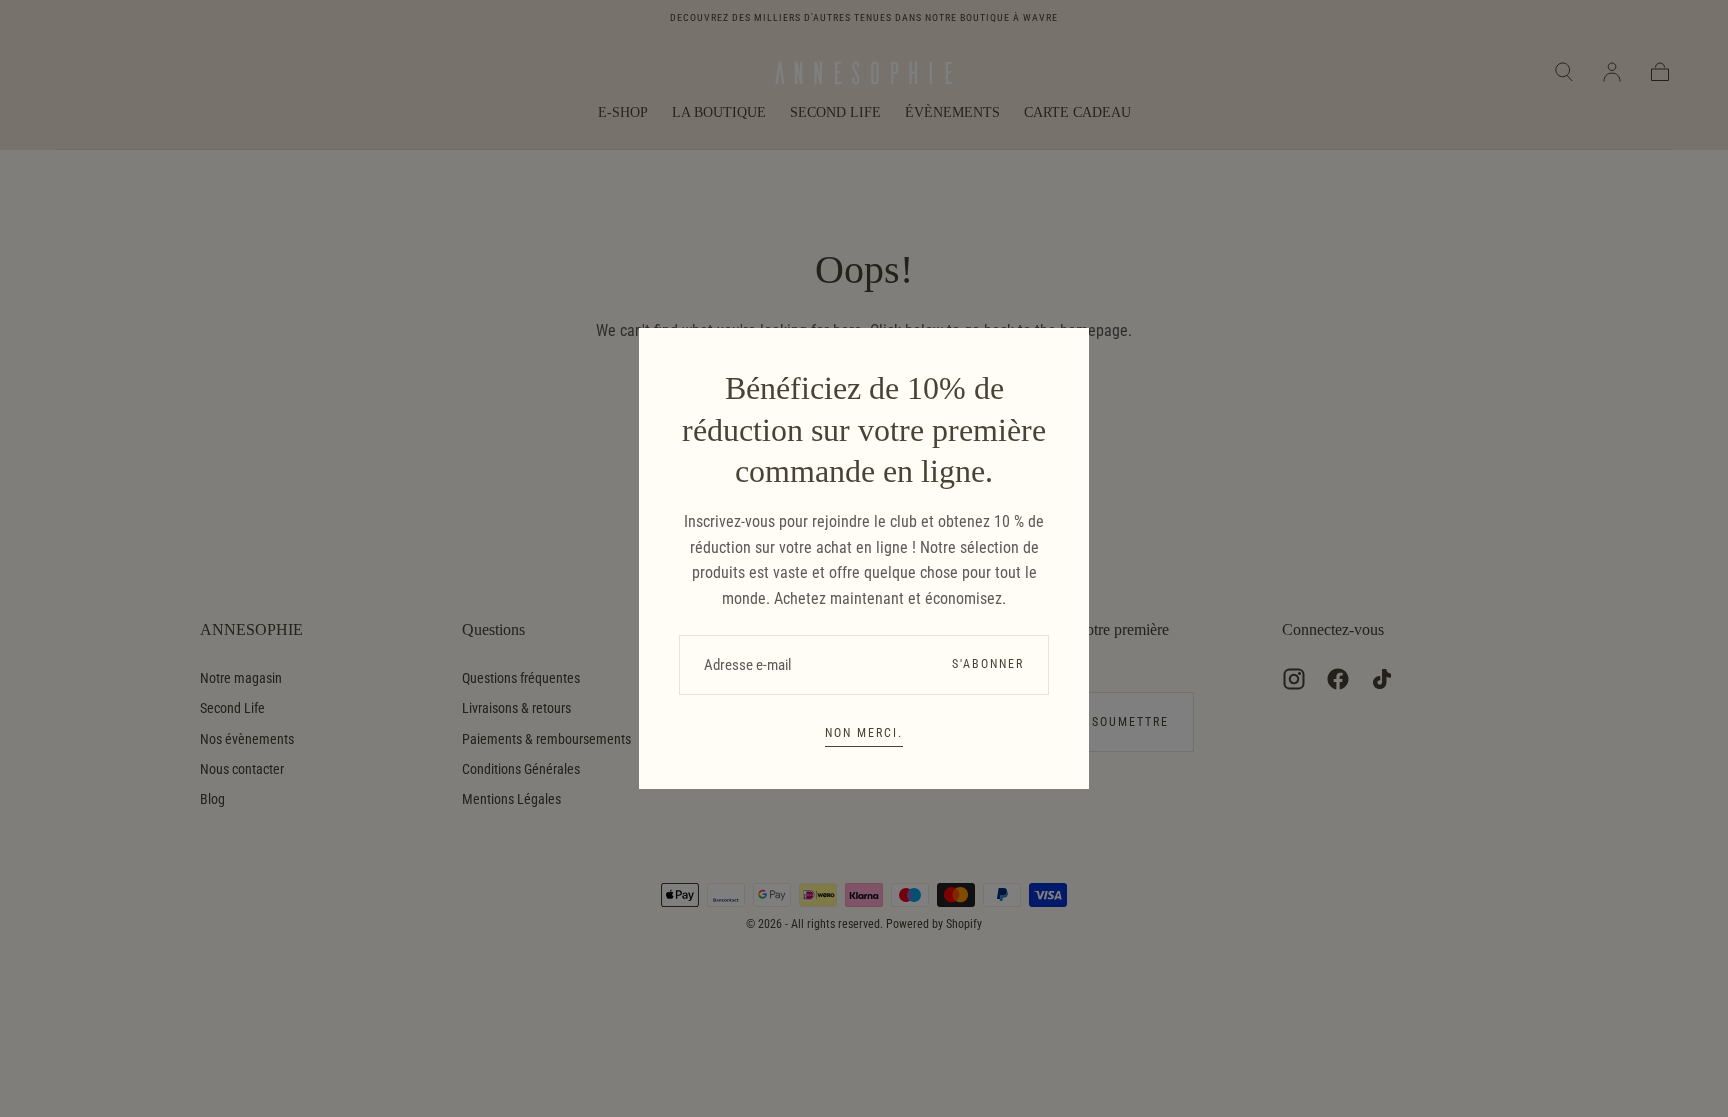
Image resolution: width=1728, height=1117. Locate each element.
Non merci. (864, 733)
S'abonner (988, 664)
